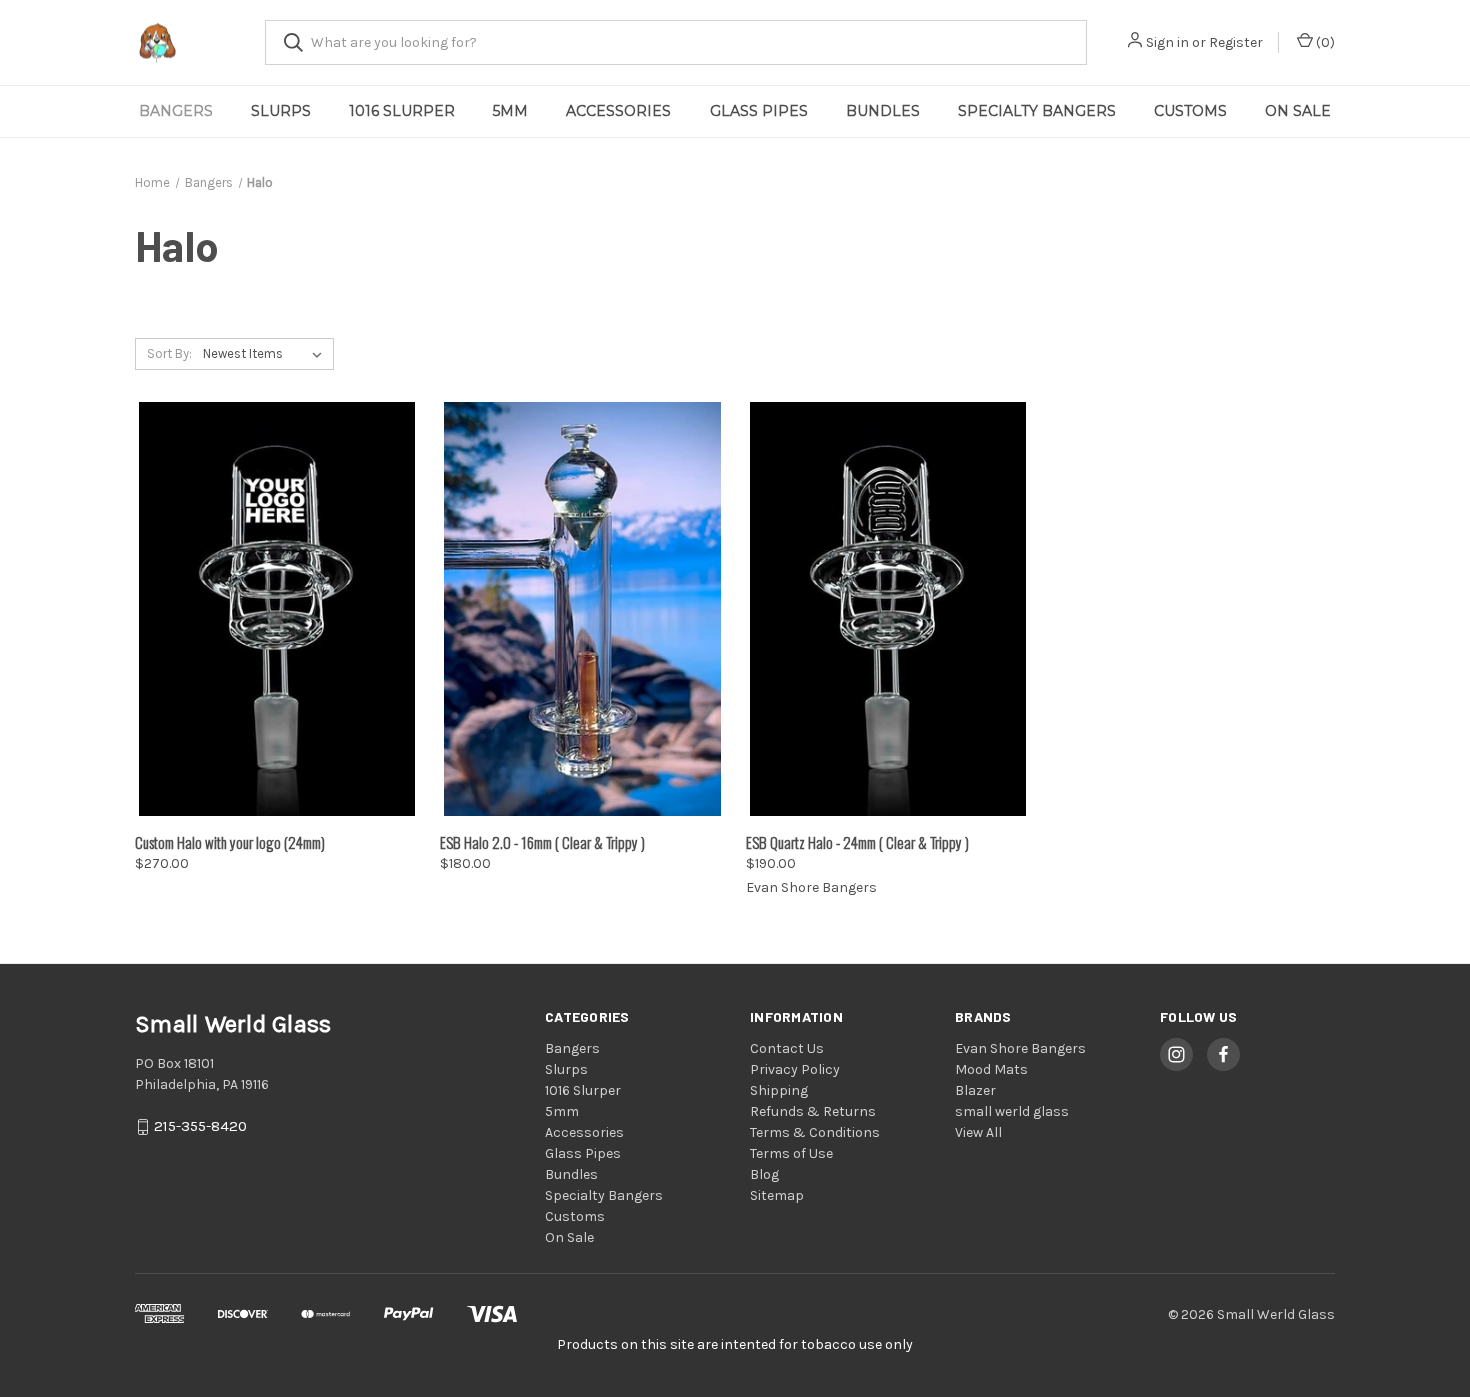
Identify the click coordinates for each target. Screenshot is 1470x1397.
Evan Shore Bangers (1020, 1048)
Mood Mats (991, 1069)
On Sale (1298, 111)
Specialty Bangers (1037, 111)
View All (978, 1132)
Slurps (281, 111)
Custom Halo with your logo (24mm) (230, 842)
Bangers (176, 111)
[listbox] (266, 354)
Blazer (975, 1090)
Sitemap (777, 1195)
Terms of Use (791, 1153)
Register (1236, 42)
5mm (510, 111)
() (1324, 42)
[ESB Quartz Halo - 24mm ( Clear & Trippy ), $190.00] (888, 609)
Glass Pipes (759, 111)
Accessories (618, 111)
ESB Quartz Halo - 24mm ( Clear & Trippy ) (857, 842)
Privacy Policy (795, 1069)
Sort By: (169, 353)
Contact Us (787, 1048)
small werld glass (1012, 1111)
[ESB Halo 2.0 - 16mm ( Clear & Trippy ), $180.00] (582, 609)
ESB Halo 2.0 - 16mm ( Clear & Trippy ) (542, 842)
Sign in (1167, 42)
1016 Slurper (402, 111)
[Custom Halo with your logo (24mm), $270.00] (277, 609)
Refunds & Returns (813, 1111)
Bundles (883, 111)
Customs (1190, 111)
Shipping (779, 1090)
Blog (764, 1174)
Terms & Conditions (815, 1132)
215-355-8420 (200, 1127)
